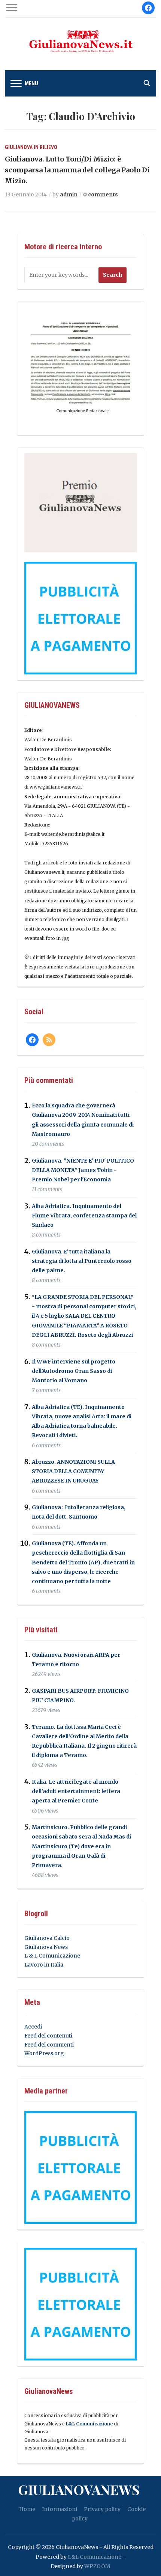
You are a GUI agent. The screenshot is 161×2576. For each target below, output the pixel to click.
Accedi (33, 2027)
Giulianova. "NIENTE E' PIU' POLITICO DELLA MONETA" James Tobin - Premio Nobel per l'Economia (83, 1170)
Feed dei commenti (49, 2045)
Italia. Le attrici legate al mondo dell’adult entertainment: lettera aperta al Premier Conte (76, 1791)
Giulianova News (46, 1947)
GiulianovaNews (79, 2489)
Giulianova (19, 147)
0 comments (101, 195)
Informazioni (60, 2509)
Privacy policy (102, 2509)
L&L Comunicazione (89, 2424)
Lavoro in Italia (44, 1965)
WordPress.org (44, 2053)
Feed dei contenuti (48, 2036)
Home (27, 2509)
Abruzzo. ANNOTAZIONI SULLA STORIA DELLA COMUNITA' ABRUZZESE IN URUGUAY (73, 1471)
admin (69, 195)
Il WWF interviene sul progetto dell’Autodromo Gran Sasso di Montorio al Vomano (74, 1371)
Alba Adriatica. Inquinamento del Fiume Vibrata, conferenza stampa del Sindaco (84, 1216)
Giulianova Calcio (47, 1938)
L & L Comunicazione (52, 1956)
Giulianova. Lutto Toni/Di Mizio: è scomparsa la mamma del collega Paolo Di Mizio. (77, 170)
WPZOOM (97, 2566)
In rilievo (45, 147)
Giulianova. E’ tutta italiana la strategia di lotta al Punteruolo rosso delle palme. (82, 1261)
